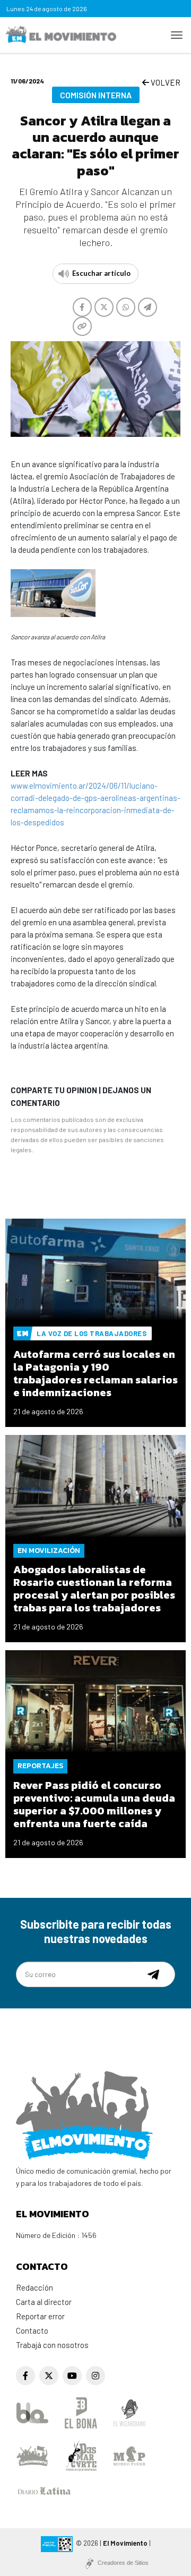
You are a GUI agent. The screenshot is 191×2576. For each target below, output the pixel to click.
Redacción (34, 2287)
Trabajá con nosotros (52, 2345)
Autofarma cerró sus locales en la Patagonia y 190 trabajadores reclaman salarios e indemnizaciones (95, 1373)
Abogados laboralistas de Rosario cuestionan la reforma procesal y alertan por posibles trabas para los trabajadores (94, 1589)
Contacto (32, 2330)
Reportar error (40, 2316)
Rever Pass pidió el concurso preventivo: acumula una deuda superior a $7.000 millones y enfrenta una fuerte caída (94, 1804)
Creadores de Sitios (123, 2563)
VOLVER (165, 82)
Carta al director (44, 2302)
